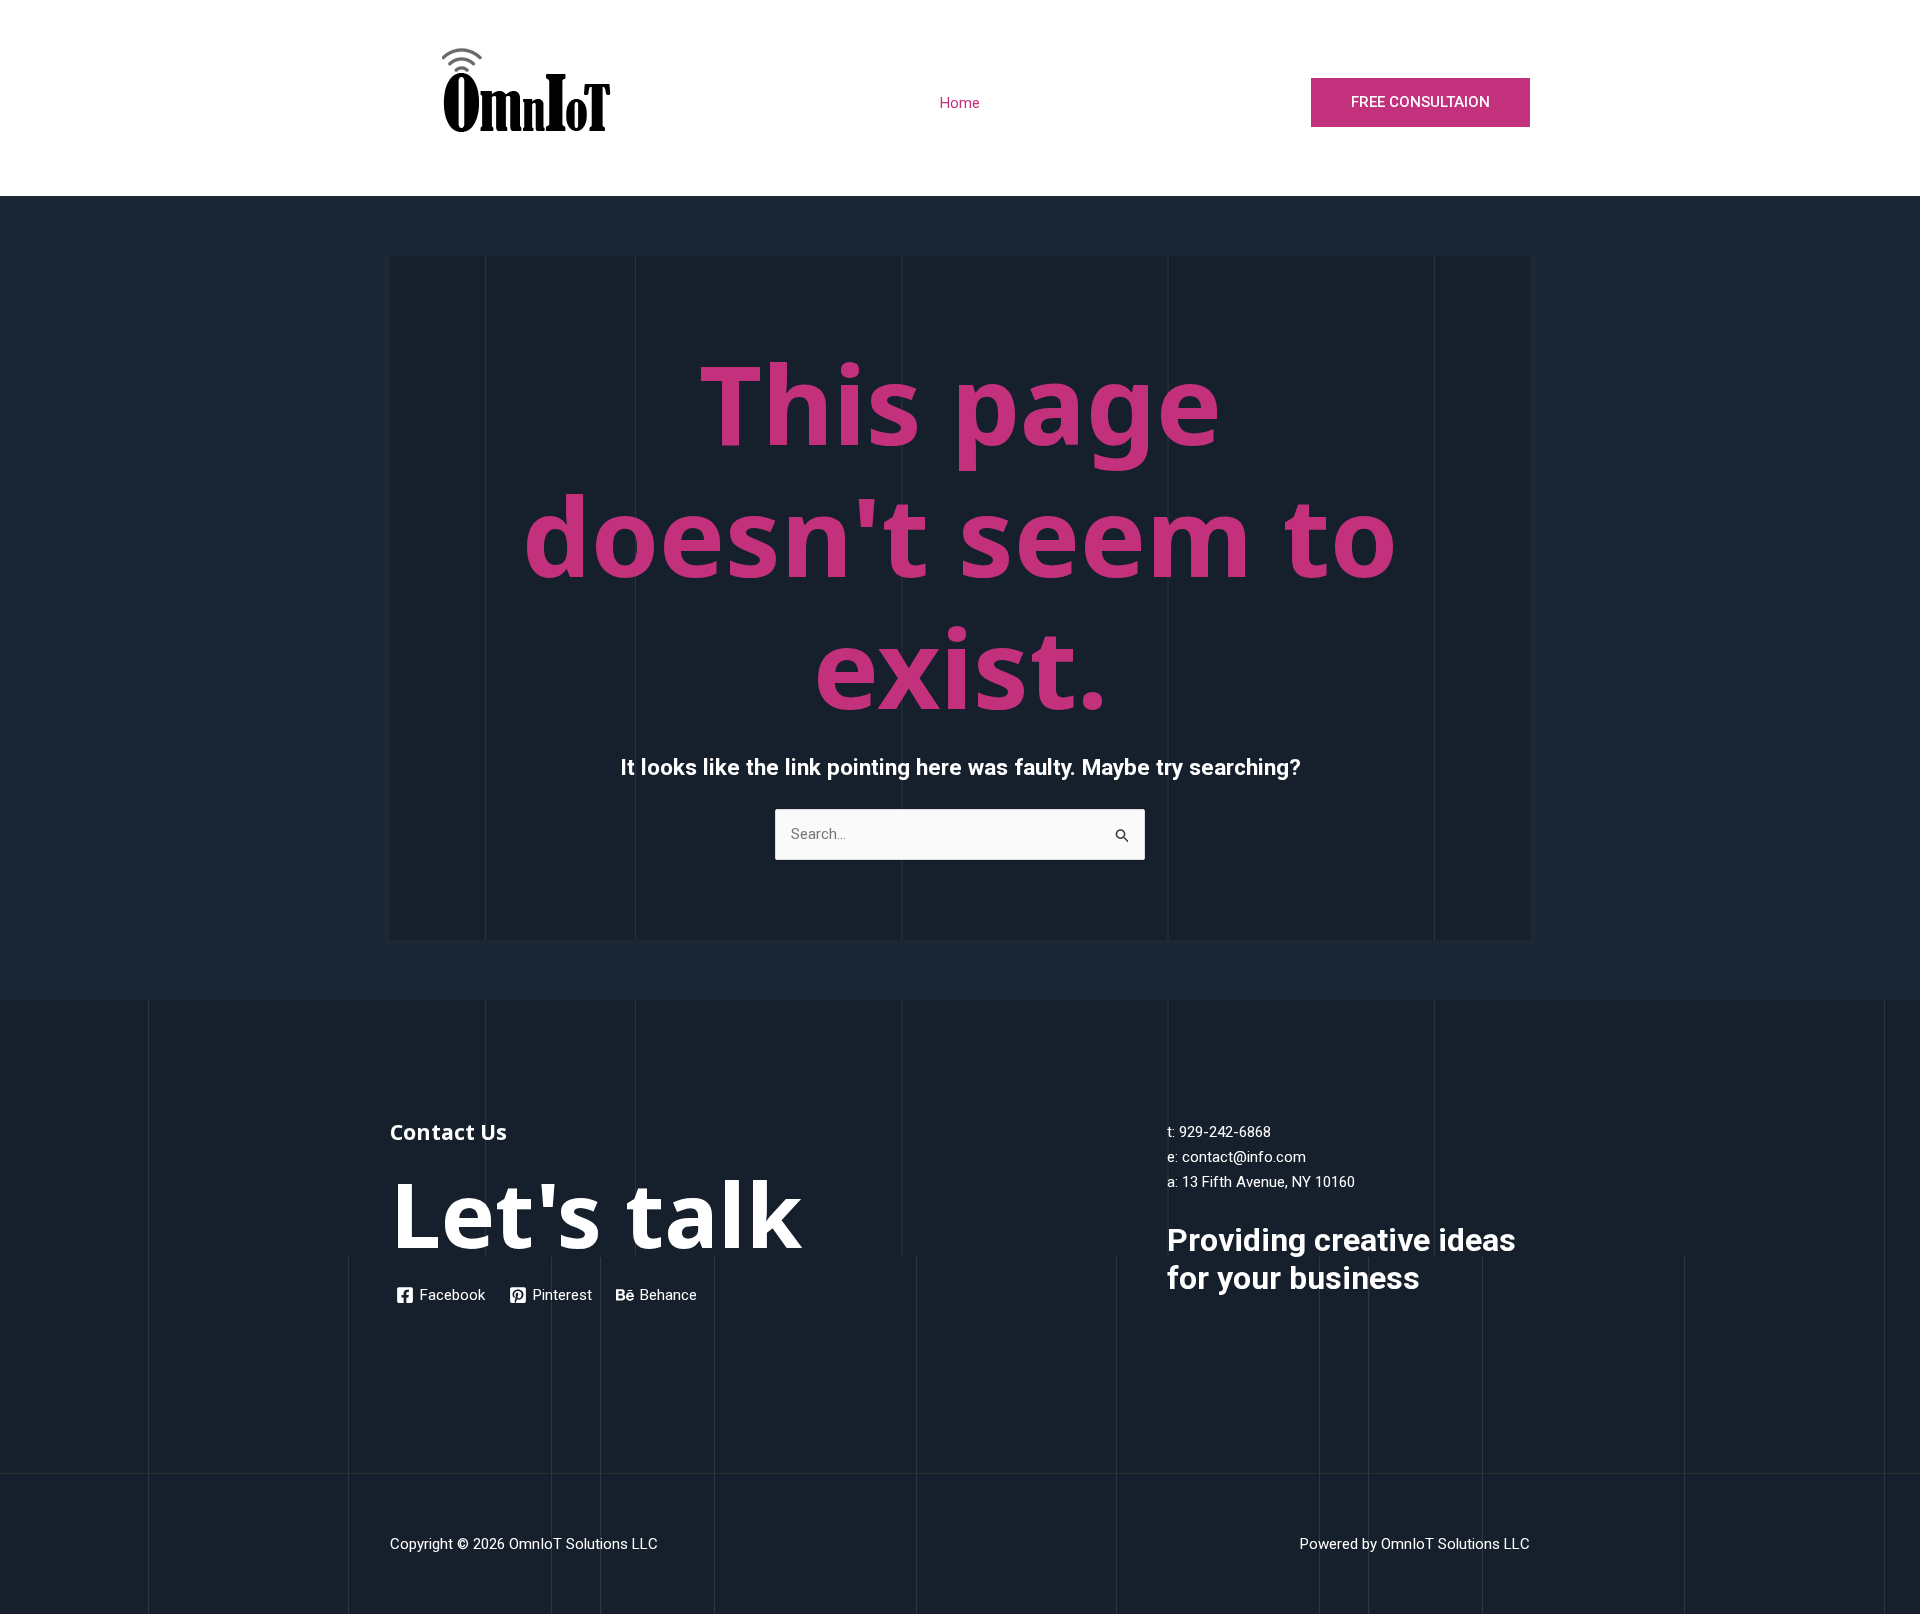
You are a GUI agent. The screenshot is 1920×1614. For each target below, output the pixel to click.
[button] (1420, 102)
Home (960, 103)
